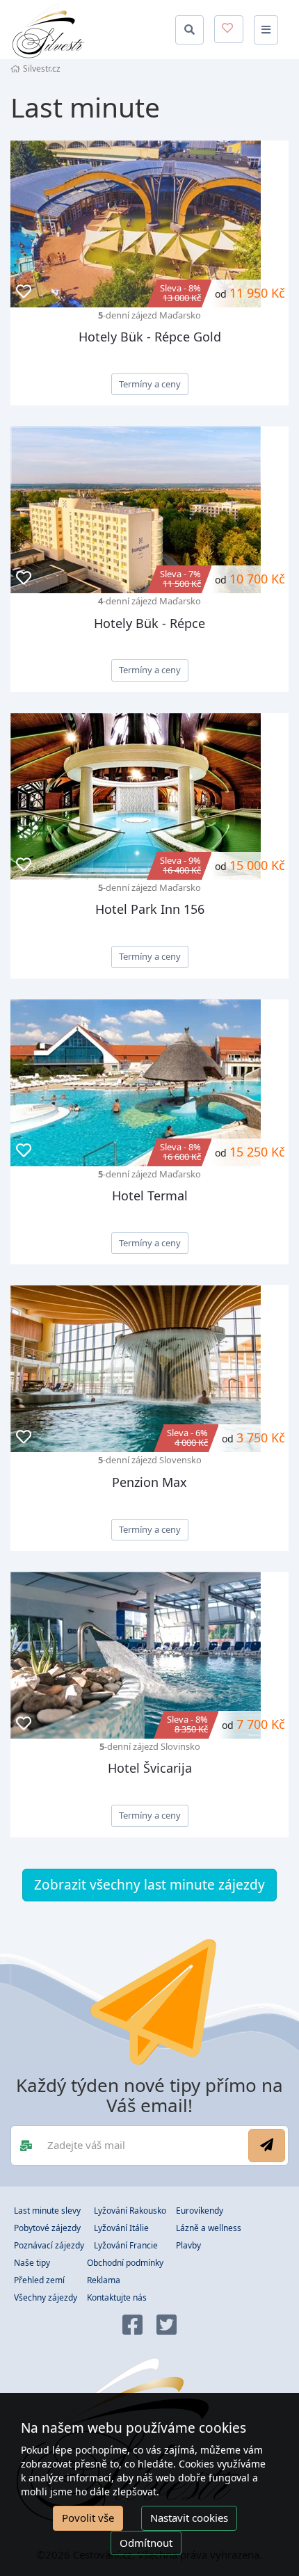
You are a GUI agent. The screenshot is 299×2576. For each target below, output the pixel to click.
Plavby (188, 2245)
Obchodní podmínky (125, 2263)
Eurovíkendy (200, 2211)
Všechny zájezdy (46, 2297)
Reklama (104, 2280)
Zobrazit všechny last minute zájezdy (149, 1885)
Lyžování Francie (126, 2245)
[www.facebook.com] (132, 2326)
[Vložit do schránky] (24, 292)
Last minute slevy (47, 2211)
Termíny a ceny (150, 384)
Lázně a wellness (209, 2228)
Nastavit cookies (189, 2518)
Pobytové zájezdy (47, 2228)
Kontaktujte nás (117, 2297)
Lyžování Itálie (121, 2228)
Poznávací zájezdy (49, 2245)
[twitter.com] (167, 2326)
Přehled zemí (39, 2280)
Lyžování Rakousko (130, 2211)
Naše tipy (32, 2263)
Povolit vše (88, 2518)
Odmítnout (146, 2543)
